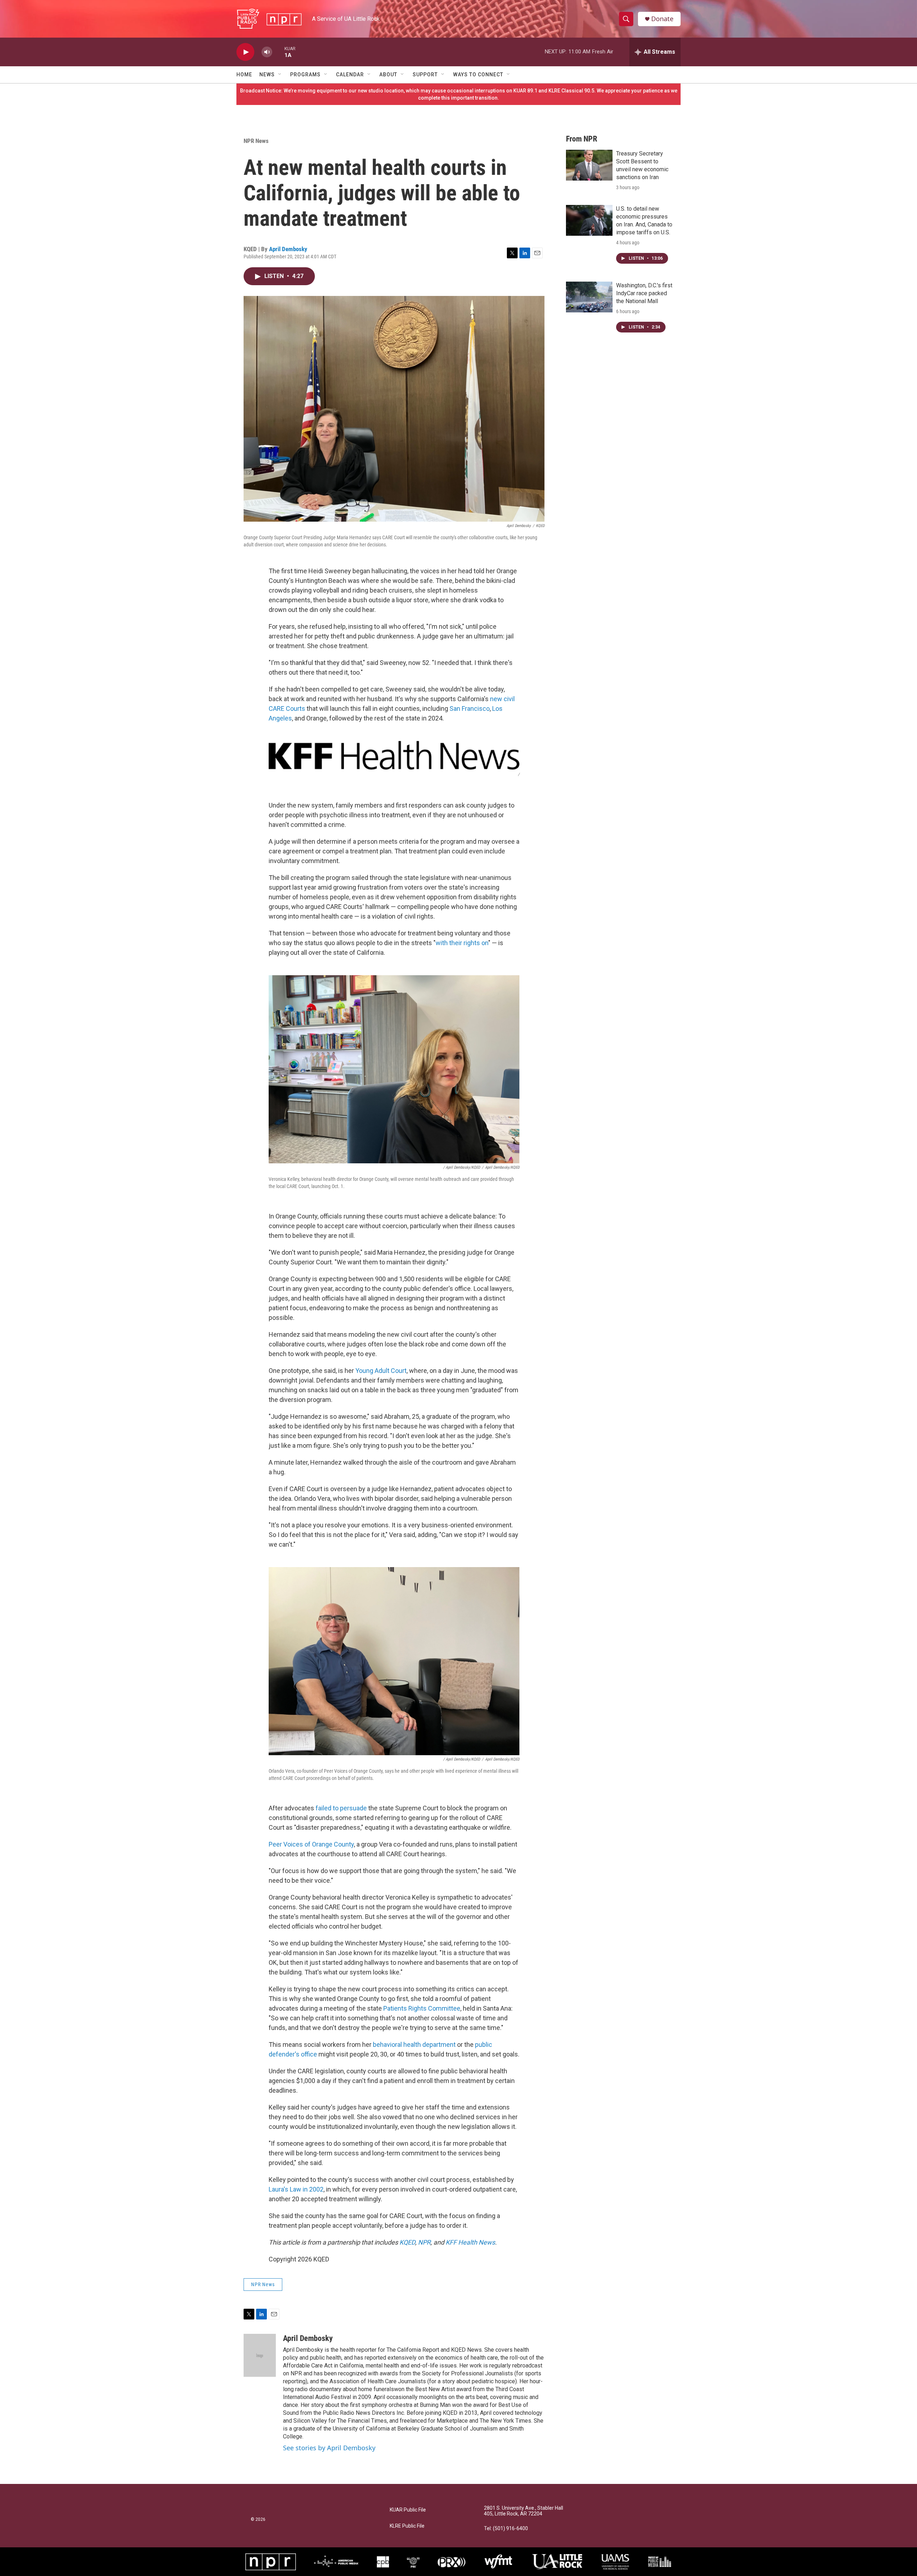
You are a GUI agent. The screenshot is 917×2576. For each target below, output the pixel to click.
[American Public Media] (336, 2562)
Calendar (350, 75)
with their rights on (462, 943)
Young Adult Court (381, 1371)
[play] (245, 52)
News (267, 75)
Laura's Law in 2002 (296, 2189)
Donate (662, 19)
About (388, 75)
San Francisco (470, 708)
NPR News (256, 141)
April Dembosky (288, 249)
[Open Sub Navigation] (280, 75)
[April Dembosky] (260, 2355)
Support (425, 75)
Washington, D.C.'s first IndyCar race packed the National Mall (644, 293)
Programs (305, 75)
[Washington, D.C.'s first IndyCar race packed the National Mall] (589, 297)
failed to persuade (341, 1808)
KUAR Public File (408, 2510)
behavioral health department (414, 2044)
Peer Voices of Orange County (311, 1844)
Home (244, 75)
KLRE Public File (407, 2526)
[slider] (278, 52)
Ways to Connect (478, 75)
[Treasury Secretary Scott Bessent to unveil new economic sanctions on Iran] (589, 165)
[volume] (267, 52)
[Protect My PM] (660, 2562)
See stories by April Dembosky (329, 2448)
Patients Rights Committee (422, 2008)
